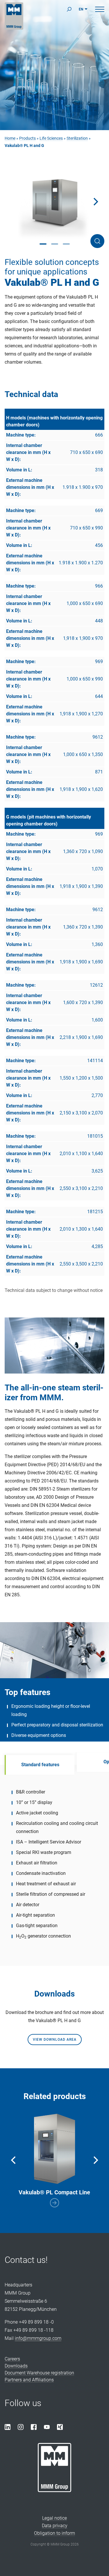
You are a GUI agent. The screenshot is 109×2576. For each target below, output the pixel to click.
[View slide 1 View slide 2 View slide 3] (54, 202)
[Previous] (14, 2160)
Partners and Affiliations (29, 2380)
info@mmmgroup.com (38, 2338)
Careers (12, 2359)
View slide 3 (66, 244)
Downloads (16, 2366)
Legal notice (54, 2518)
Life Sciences (51, 138)
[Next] (95, 202)
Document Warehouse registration (39, 2373)
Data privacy (55, 2526)
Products (27, 138)
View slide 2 (55, 244)
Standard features (40, 1765)
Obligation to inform (54, 2533)
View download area (55, 2040)
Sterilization (77, 138)
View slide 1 (43, 244)
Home (10, 138)
